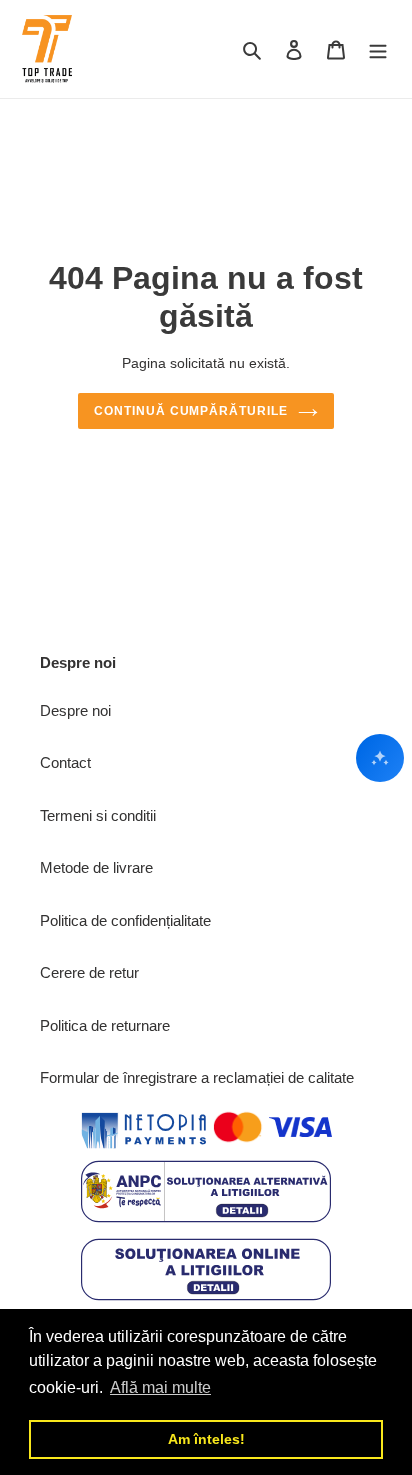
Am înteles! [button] (206, 1439)
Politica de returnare (105, 1025)
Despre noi (75, 710)
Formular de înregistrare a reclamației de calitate (197, 1077)
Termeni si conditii (98, 815)
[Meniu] (378, 49)
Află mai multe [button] (160, 1387)
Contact (65, 762)
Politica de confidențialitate (125, 920)
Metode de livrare (96, 867)
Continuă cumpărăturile (191, 411)
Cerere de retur (89, 972)
